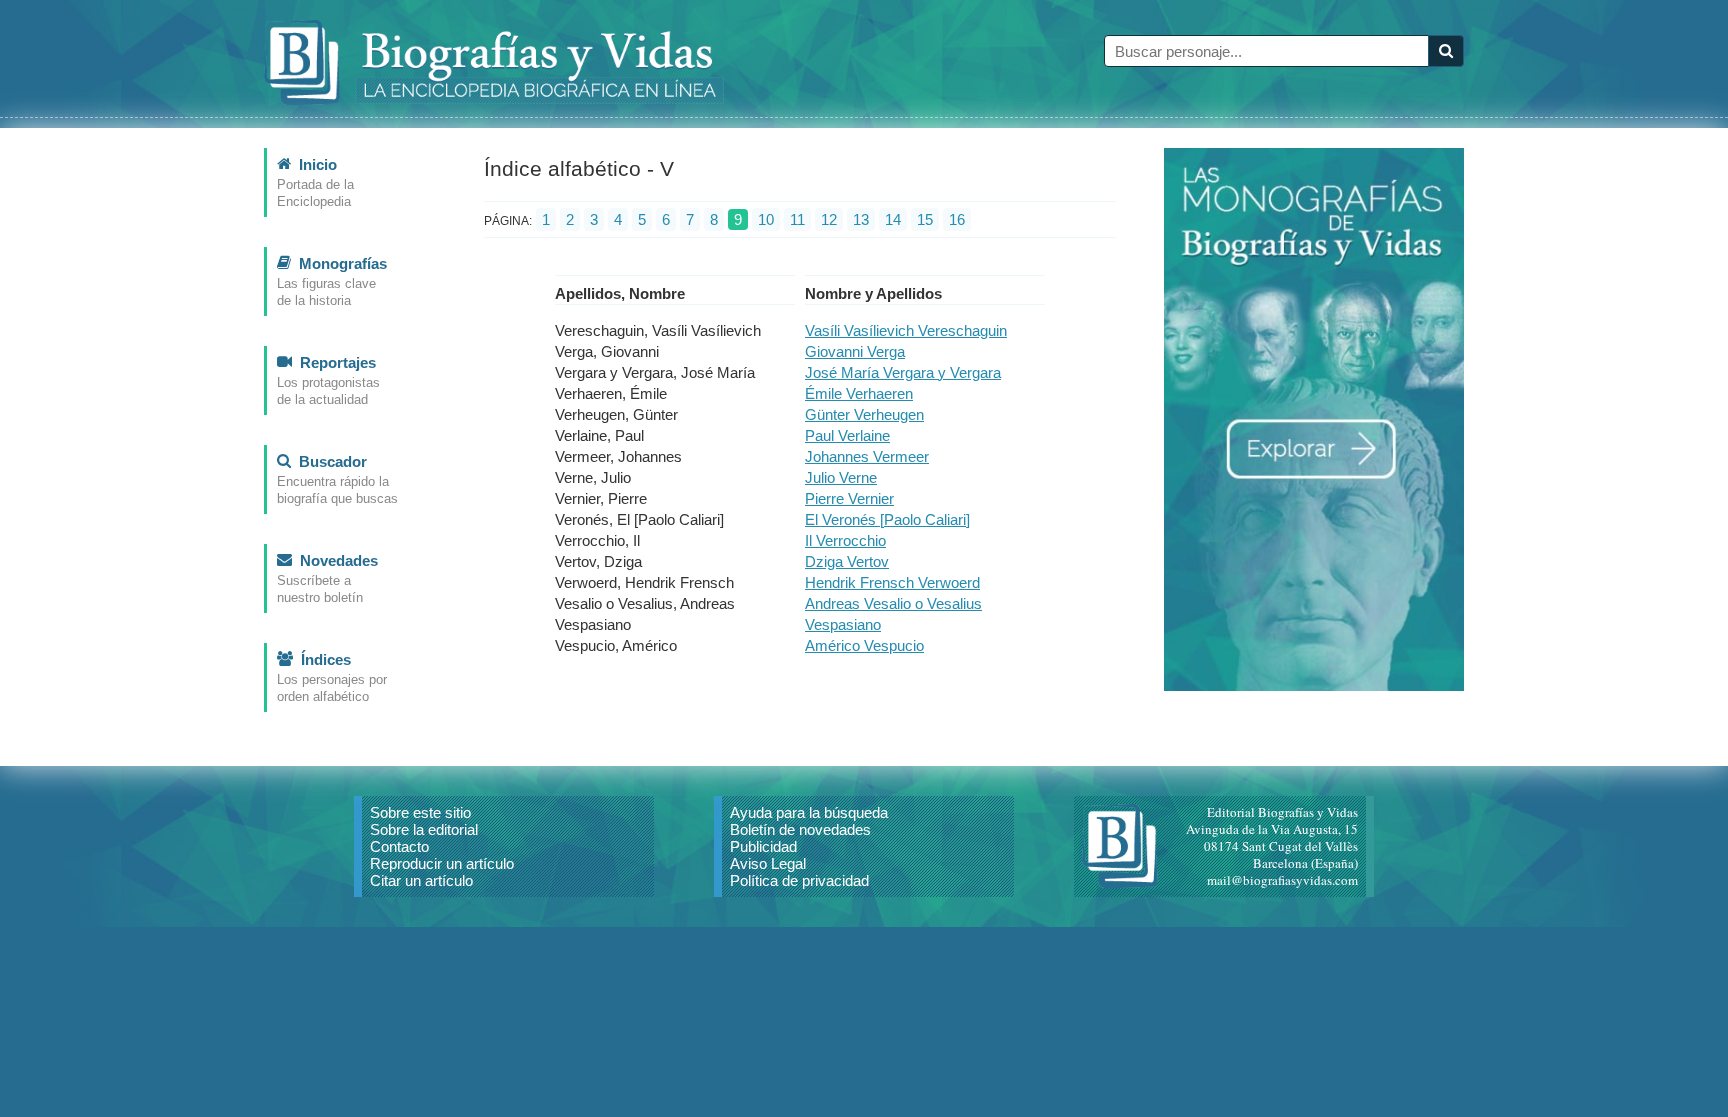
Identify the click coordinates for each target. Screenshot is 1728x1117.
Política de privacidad (799, 880)
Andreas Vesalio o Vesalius (893, 603)
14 (893, 219)
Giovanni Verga (855, 351)
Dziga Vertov (847, 561)
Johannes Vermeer (867, 456)
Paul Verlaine (847, 435)
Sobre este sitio (420, 812)
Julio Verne (841, 477)
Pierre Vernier (849, 498)
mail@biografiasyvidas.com (1282, 880)
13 (861, 219)
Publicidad (763, 846)
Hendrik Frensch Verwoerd (892, 582)
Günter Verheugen (864, 414)
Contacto (399, 846)
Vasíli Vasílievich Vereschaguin (906, 330)
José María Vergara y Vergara (903, 372)
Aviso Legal (768, 863)
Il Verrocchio (845, 540)
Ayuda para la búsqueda (809, 812)
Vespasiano (843, 624)
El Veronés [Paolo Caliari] (887, 519)
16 (957, 219)
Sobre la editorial (424, 829)
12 (829, 219)
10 (766, 219)
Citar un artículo (421, 880)
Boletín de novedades (800, 829)
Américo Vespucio (864, 645)
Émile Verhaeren (859, 393)
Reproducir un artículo (442, 863)
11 (797, 219)
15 (925, 219)
